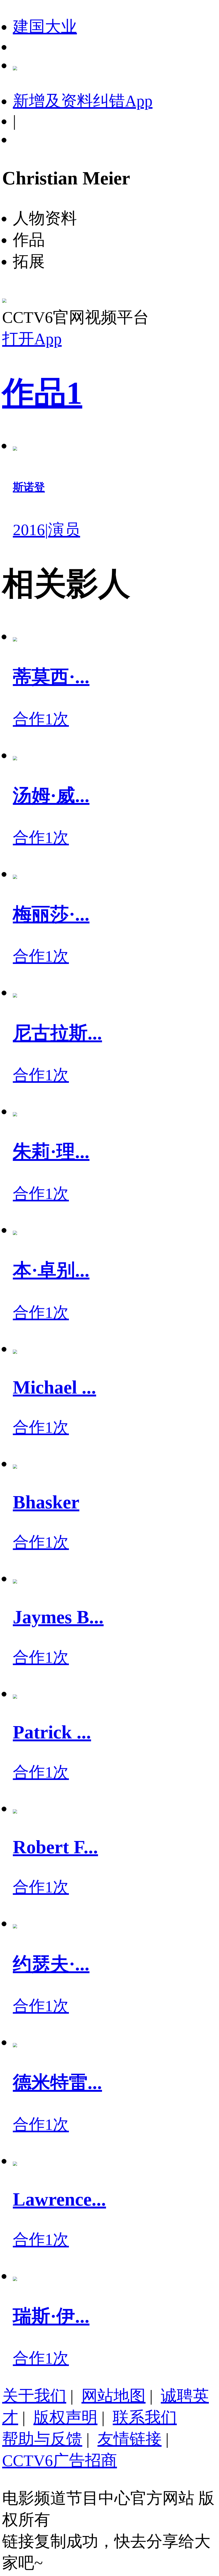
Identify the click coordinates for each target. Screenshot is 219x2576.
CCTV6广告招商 (60, 2461)
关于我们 (34, 2396)
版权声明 (65, 2417)
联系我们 (145, 2417)
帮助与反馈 (42, 2439)
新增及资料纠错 (83, 101)
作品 (42, 393)
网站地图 (114, 2396)
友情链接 (130, 2439)
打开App (32, 339)
